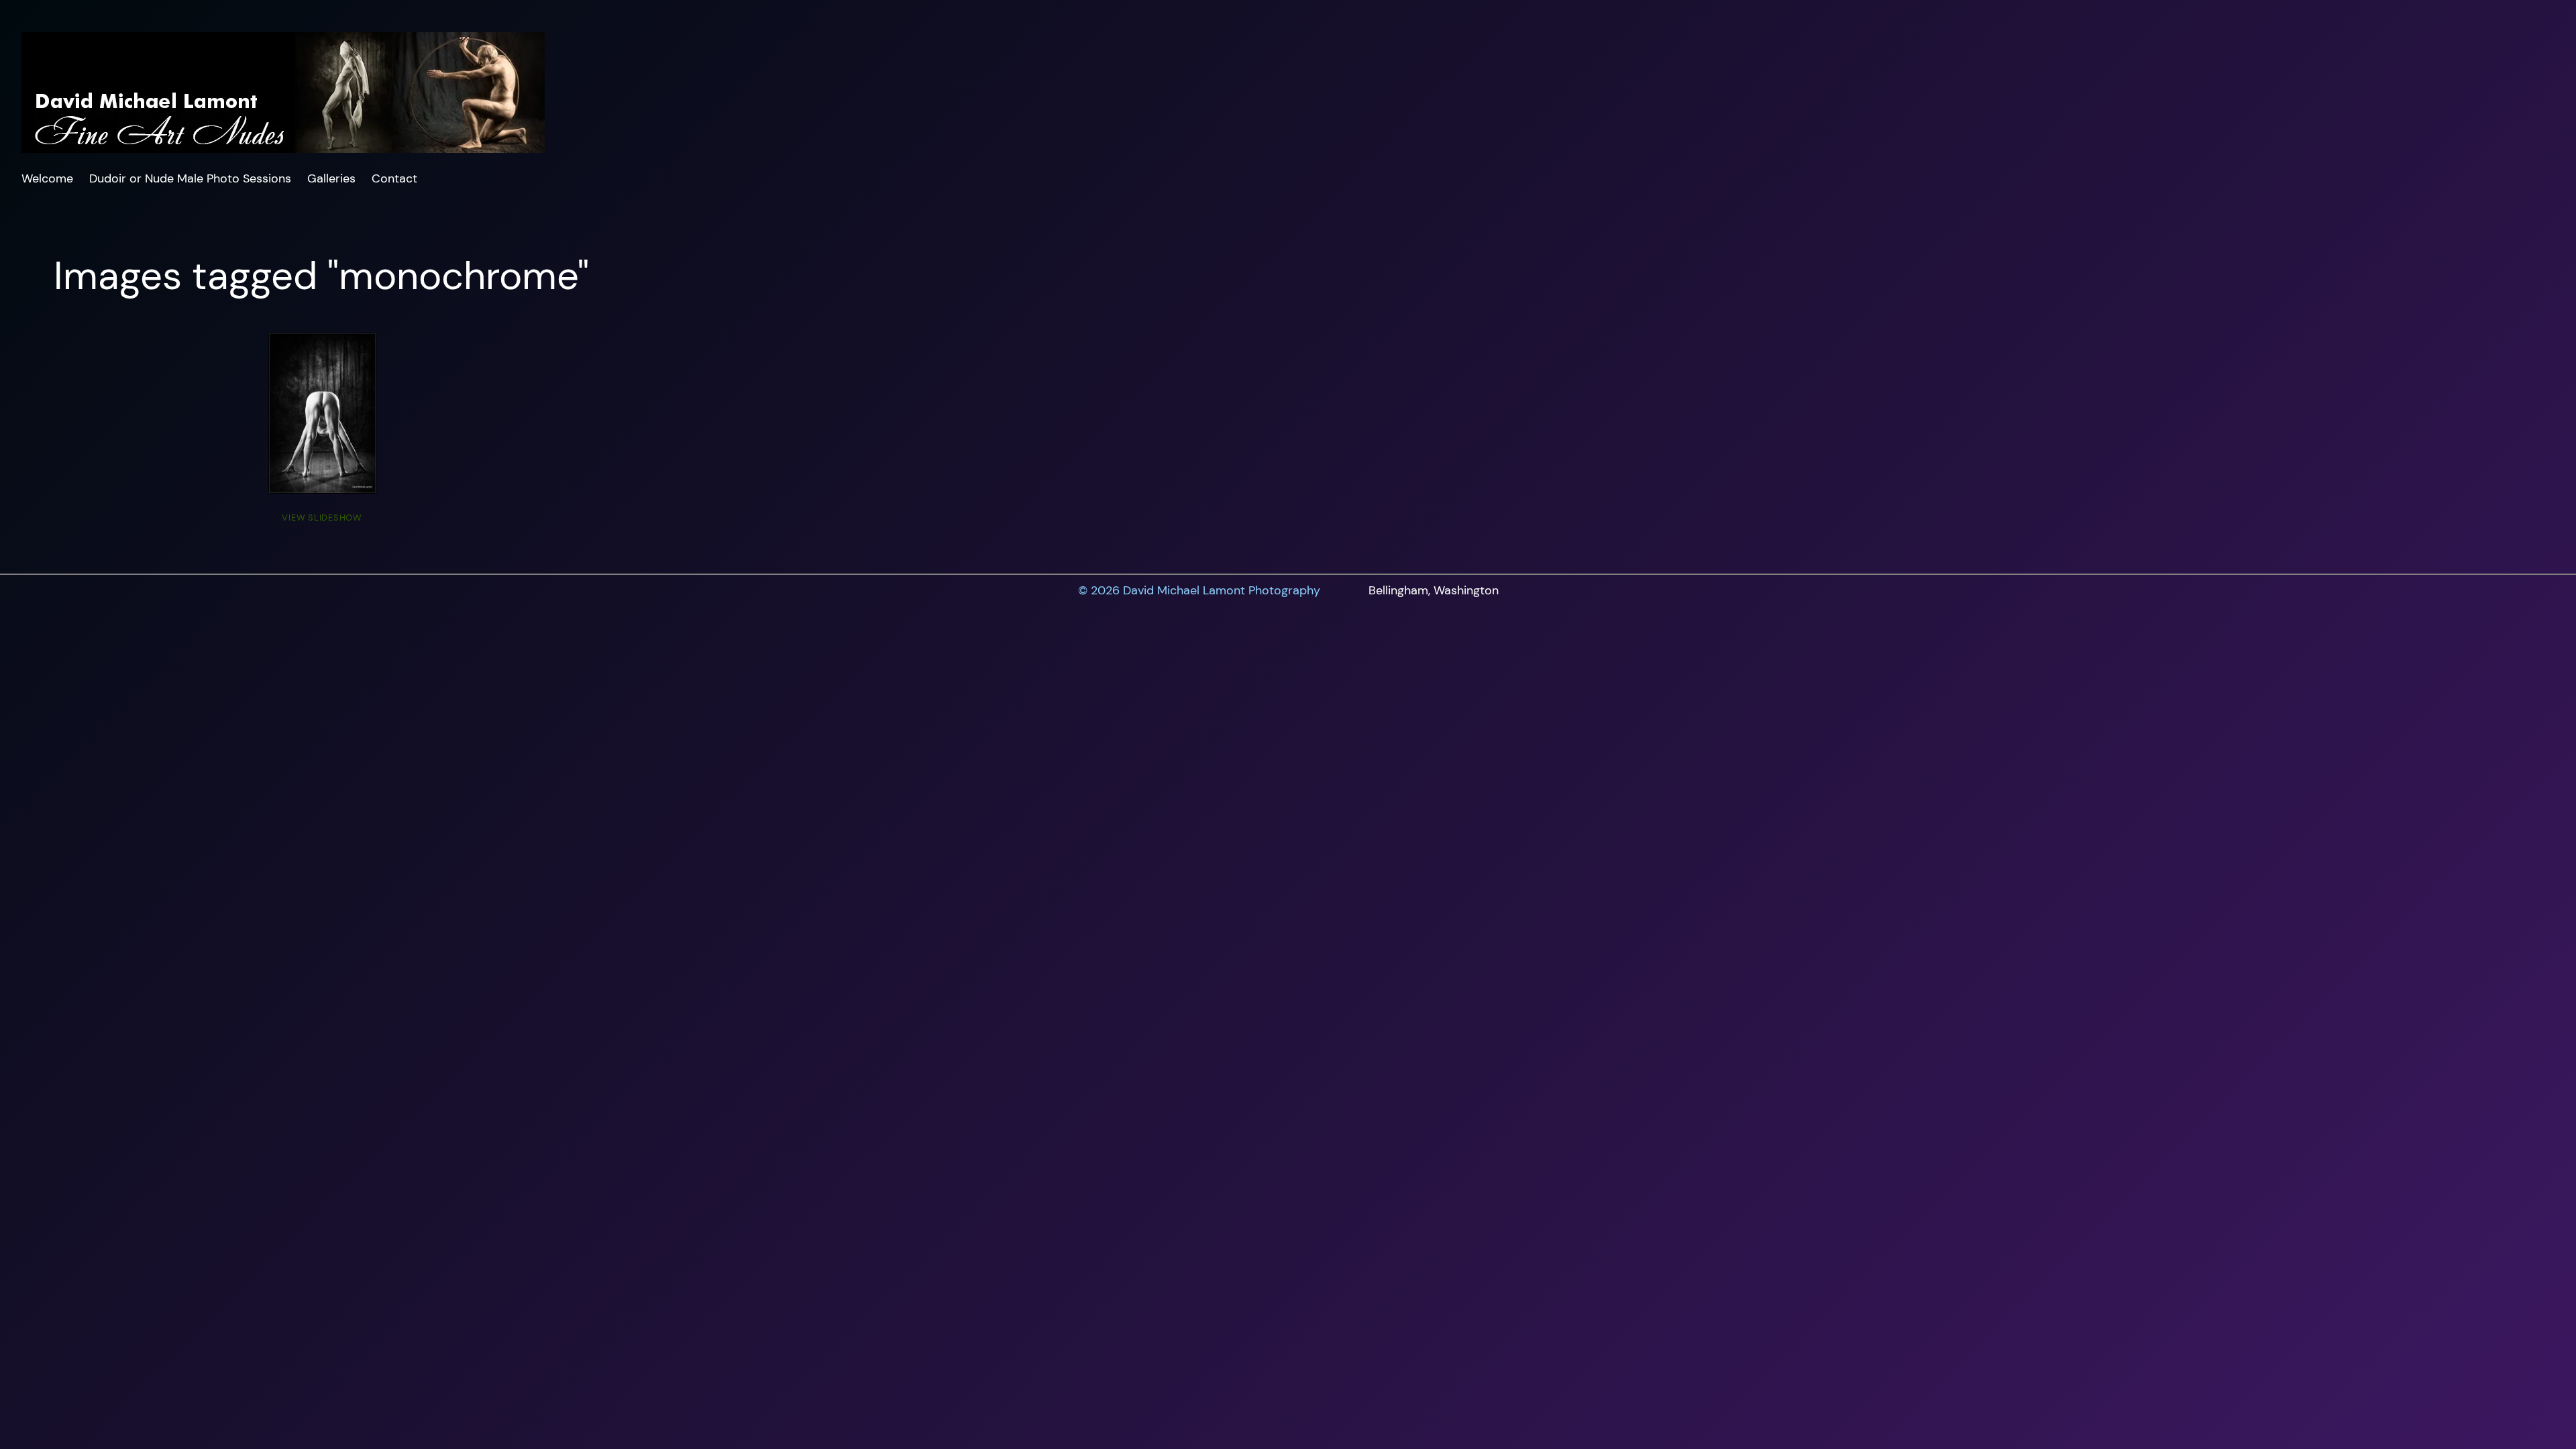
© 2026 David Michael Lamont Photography (1199, 590)
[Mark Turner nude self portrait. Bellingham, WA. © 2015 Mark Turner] (322, 413)
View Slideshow (322, 518)
